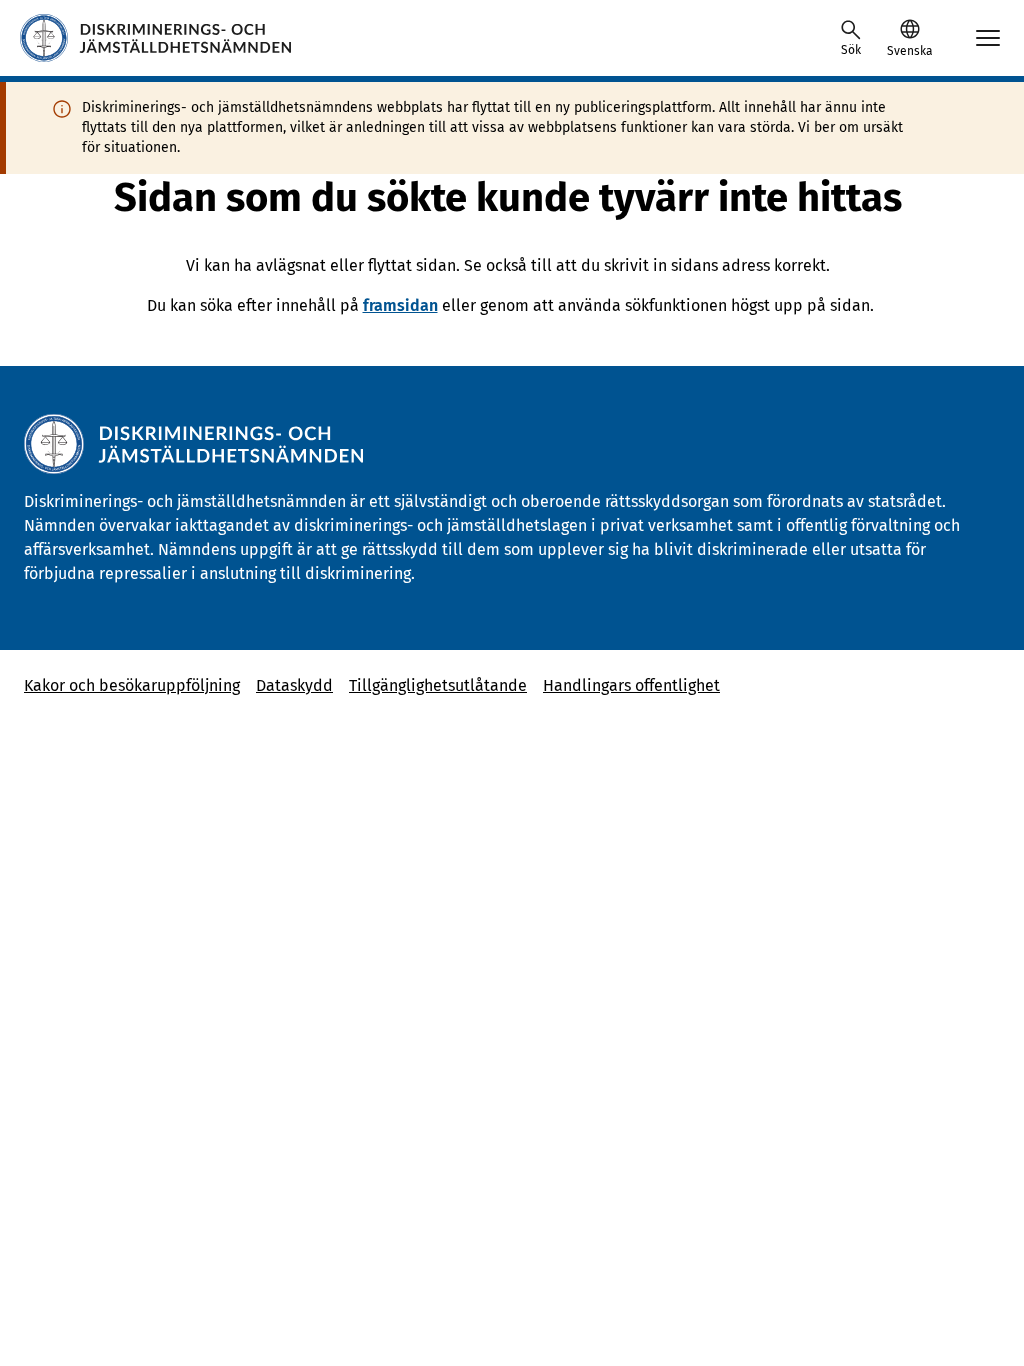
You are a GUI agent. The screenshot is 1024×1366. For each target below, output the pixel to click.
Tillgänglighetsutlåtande (438, 685)
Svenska (909, 51)
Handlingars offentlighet (631, 685)
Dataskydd (294, 685)
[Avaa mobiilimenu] (988, 38)
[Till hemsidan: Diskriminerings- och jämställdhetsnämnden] (155, 38)
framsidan (400, 305)
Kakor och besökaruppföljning (132, 685)
